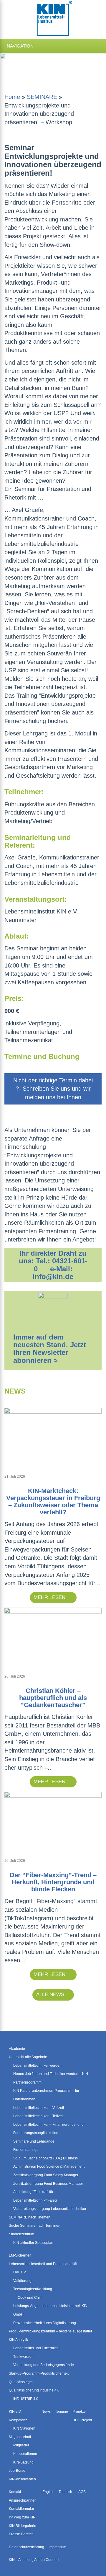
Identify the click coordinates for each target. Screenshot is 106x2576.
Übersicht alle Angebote (28, 2057)
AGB (82, 2492)
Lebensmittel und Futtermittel (36, 2348)
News (46, 2412)
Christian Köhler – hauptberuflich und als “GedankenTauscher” (53, 1698)
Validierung (22, 2280)
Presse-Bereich (21, 2534)
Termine (62, 2412)
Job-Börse (17, 2471)
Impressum (57, 2547)
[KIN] (53, 19)
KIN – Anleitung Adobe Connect (34, 2560)
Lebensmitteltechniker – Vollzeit (39, 2107)
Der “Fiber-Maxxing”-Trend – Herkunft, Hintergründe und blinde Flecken (53, 1882)
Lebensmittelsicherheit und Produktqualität (43, 2264)
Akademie (17, 2048)
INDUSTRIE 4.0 (26, 2399)
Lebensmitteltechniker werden (37, 2065)
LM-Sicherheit (20, 2255)
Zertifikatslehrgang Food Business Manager (48, 2183)
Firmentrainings (26, 2150)
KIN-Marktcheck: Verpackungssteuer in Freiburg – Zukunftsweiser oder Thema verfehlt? (53, 1501)
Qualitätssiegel (21, 2382)
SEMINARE (42, 97)
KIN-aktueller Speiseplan (33, 2242)
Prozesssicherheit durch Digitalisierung (45, 2323)
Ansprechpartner (22, 2500)
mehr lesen (50, 1597)
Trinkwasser (23, 2356)
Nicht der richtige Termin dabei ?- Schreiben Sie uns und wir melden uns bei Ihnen (53, 1089)
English (48, 2492)
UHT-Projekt (82, 2420)
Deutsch (66, 2492)
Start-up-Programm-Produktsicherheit (39, 2373)
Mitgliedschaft (20, 2437)
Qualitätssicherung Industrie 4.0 (34, 2390)
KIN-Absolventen (22, 2479)
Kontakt (15, 2492)
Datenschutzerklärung (26, 2547)
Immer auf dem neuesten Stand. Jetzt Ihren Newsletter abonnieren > (50, 1349)
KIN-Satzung (23, 2462)
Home (12, 97)
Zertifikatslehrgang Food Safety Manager (46, 2175)
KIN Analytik (18, 2340)
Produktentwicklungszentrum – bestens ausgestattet (50, 2331)
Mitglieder (21, 2445)
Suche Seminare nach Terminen (35, 2226)
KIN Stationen (24, 2428)
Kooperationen (25, 2454)
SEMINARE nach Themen (30, 2217)
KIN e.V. (15, 2412)
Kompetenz (18, 2420)
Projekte (79, 2412)
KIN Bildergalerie (23, 2526)
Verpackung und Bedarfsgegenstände (44, 2365)
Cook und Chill (30, 2298)
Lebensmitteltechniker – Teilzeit (38, 2116)
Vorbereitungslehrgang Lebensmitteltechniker (50, 2209)
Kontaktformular (21, 2509)
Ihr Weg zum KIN (22, 2517)
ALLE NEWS (50, 1995)
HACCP (20, 2272)
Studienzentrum (21, 2234)
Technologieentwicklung (33, 2289)
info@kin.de (53, 1276)
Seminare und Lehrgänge (34, 2141)
